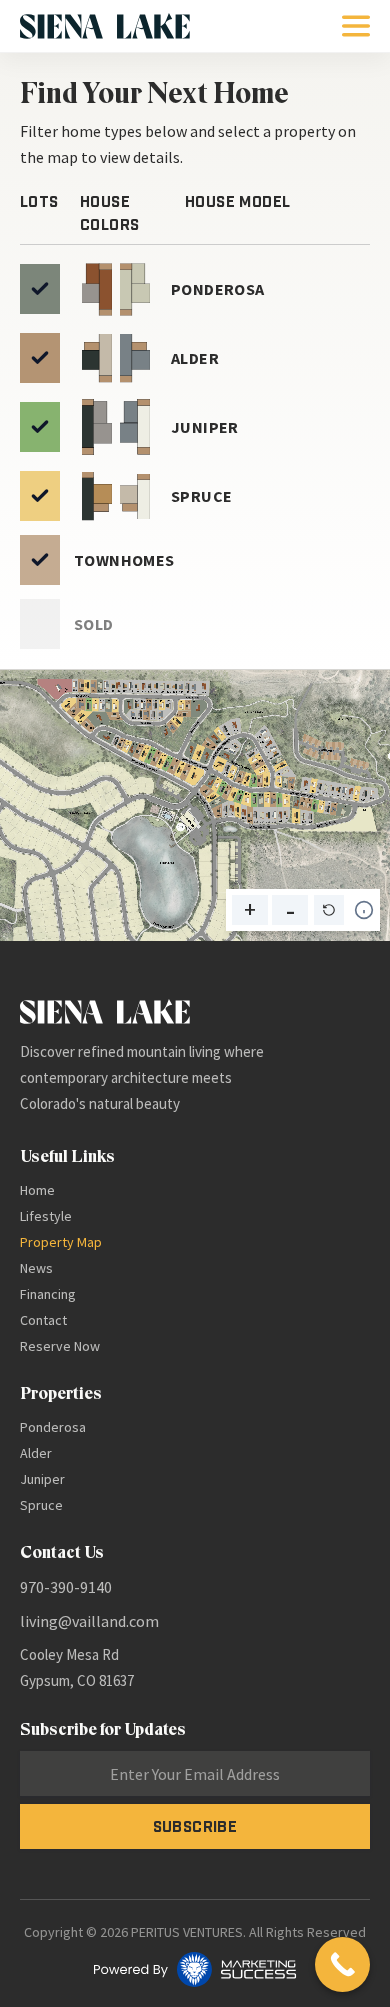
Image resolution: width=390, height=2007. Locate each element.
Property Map (61, 1242)
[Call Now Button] (342, 1964)
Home (37, 1190)
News (36, 1268)
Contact (43, 1320)
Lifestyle (46, 1216)
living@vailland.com (89, 1621)
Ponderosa (53, 1427)
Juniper (42, 1479)
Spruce (41, 1505)
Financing (48, 1294)
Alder (36, 1453)
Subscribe (195, 1826)
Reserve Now (60, 1346)
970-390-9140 (66, 1587)
